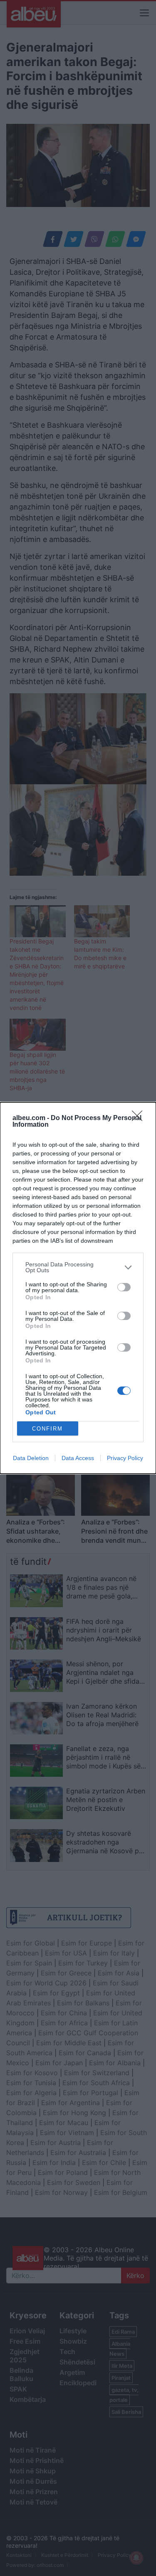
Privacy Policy (125, 1458)
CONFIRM (47, 1429)
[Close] (140, 1118)
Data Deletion (31, 1458)
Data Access (78, 1458)
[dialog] (78, 1288)
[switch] (124, 1287)
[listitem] (78, 1267)
